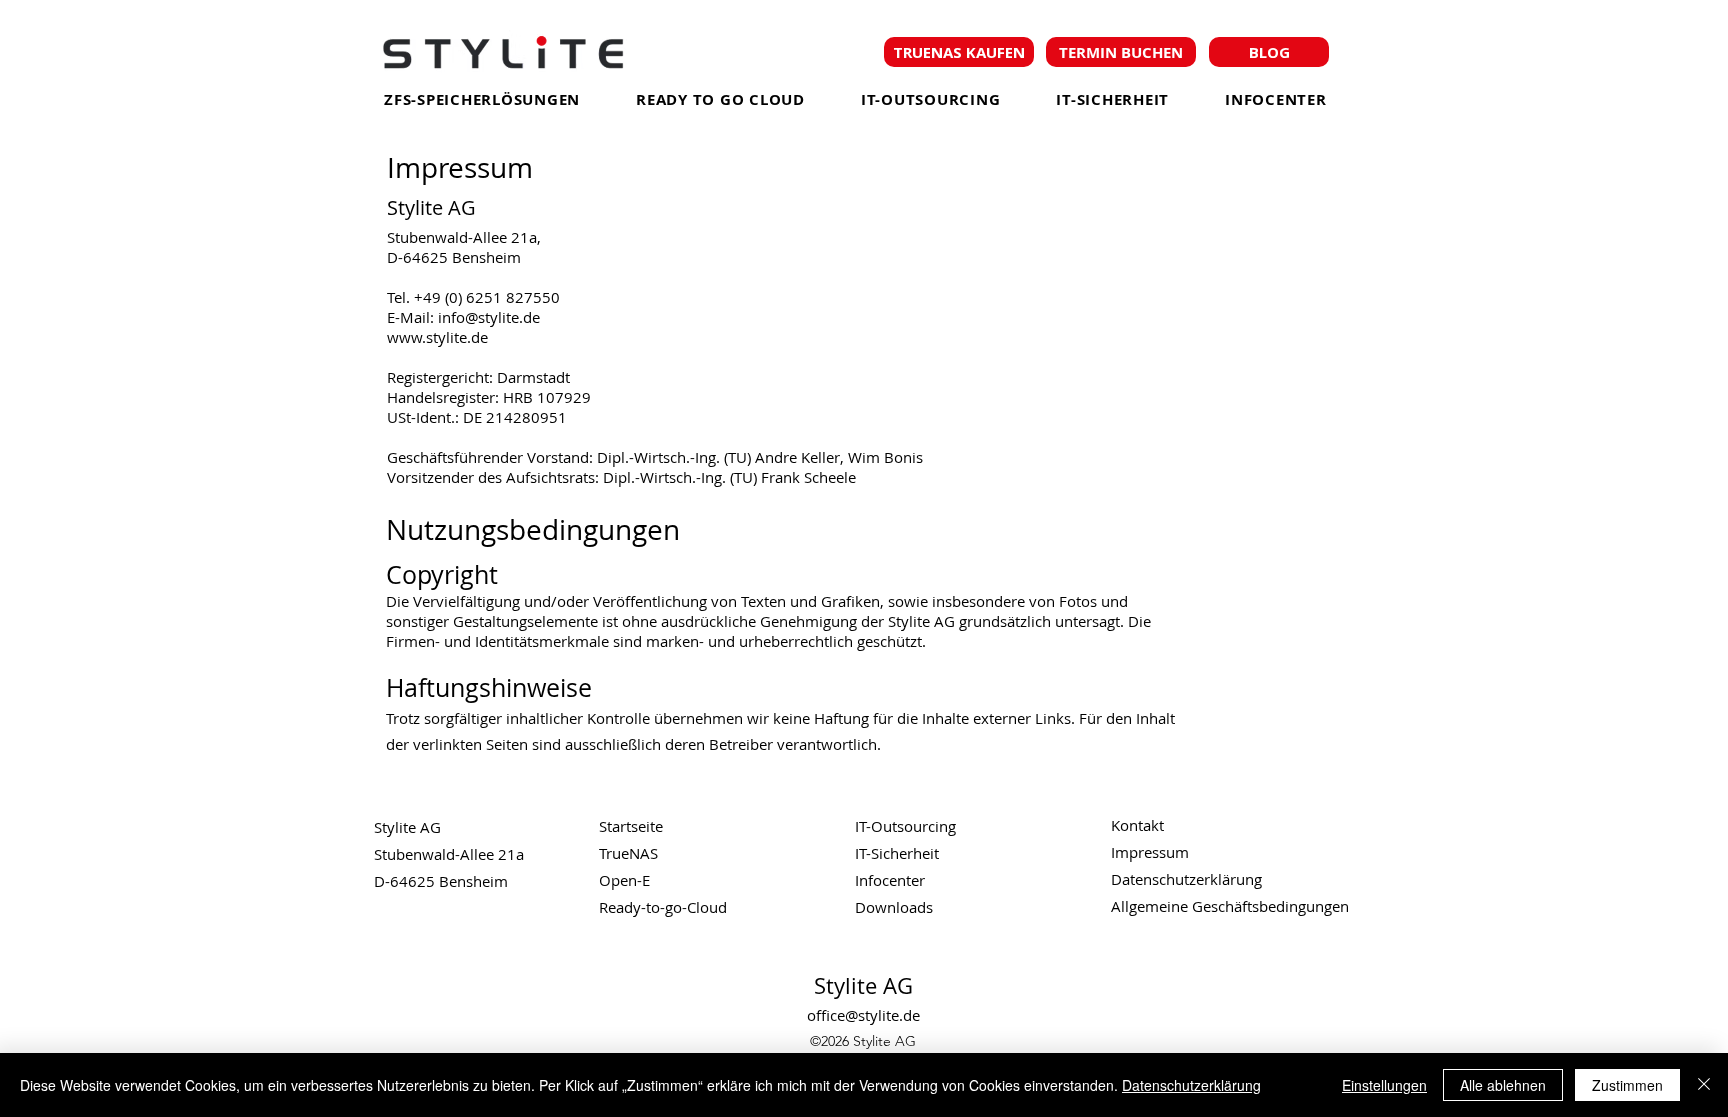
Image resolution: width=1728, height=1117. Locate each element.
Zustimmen (1627, 1085)
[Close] (1704, 1085)
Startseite (631, 826)
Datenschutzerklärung (1191, 1085)
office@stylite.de (863, 1015)
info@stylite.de (489, 317)
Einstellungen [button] (1384, 1085)
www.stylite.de (437, 337)
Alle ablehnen (1503, 1085)
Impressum (1150, 852)
